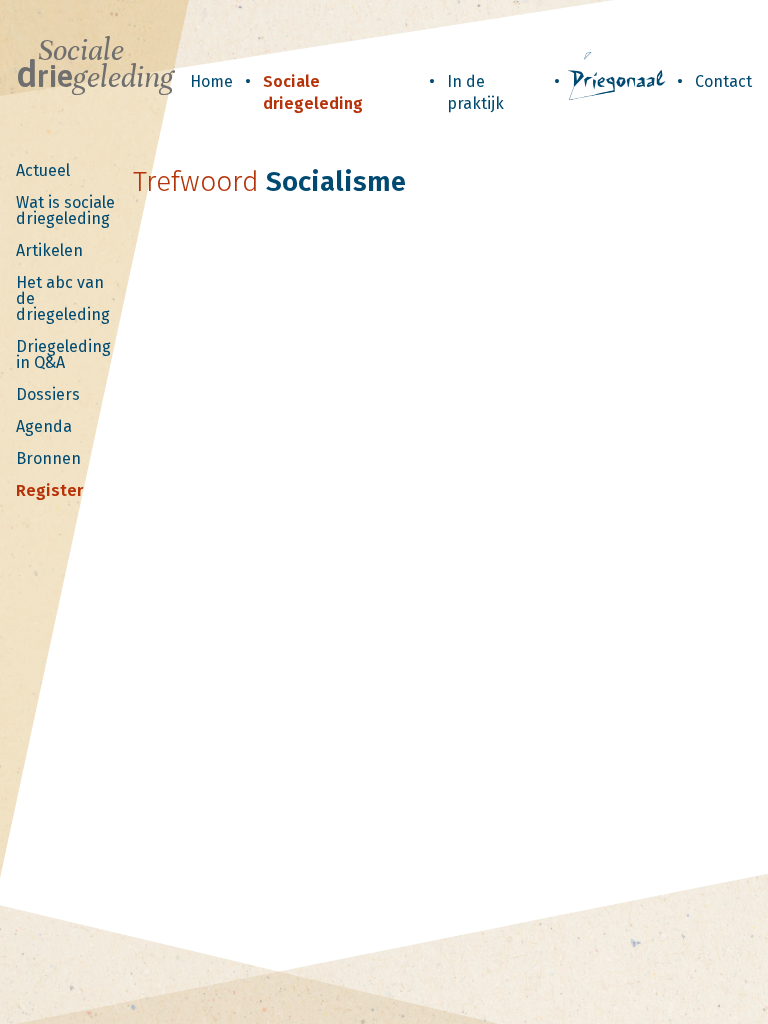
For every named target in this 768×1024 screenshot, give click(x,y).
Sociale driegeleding (313, 92)
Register (49, 490)
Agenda (44, 426)
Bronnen (48, 458)
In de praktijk (475, 92)
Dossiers (48, 394)
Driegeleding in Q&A (63, 354)
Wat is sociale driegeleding (65, 210)
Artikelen (49, 250)
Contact (723, 81)
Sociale (95, 64)
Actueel (43, 170)
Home (211, 81)
